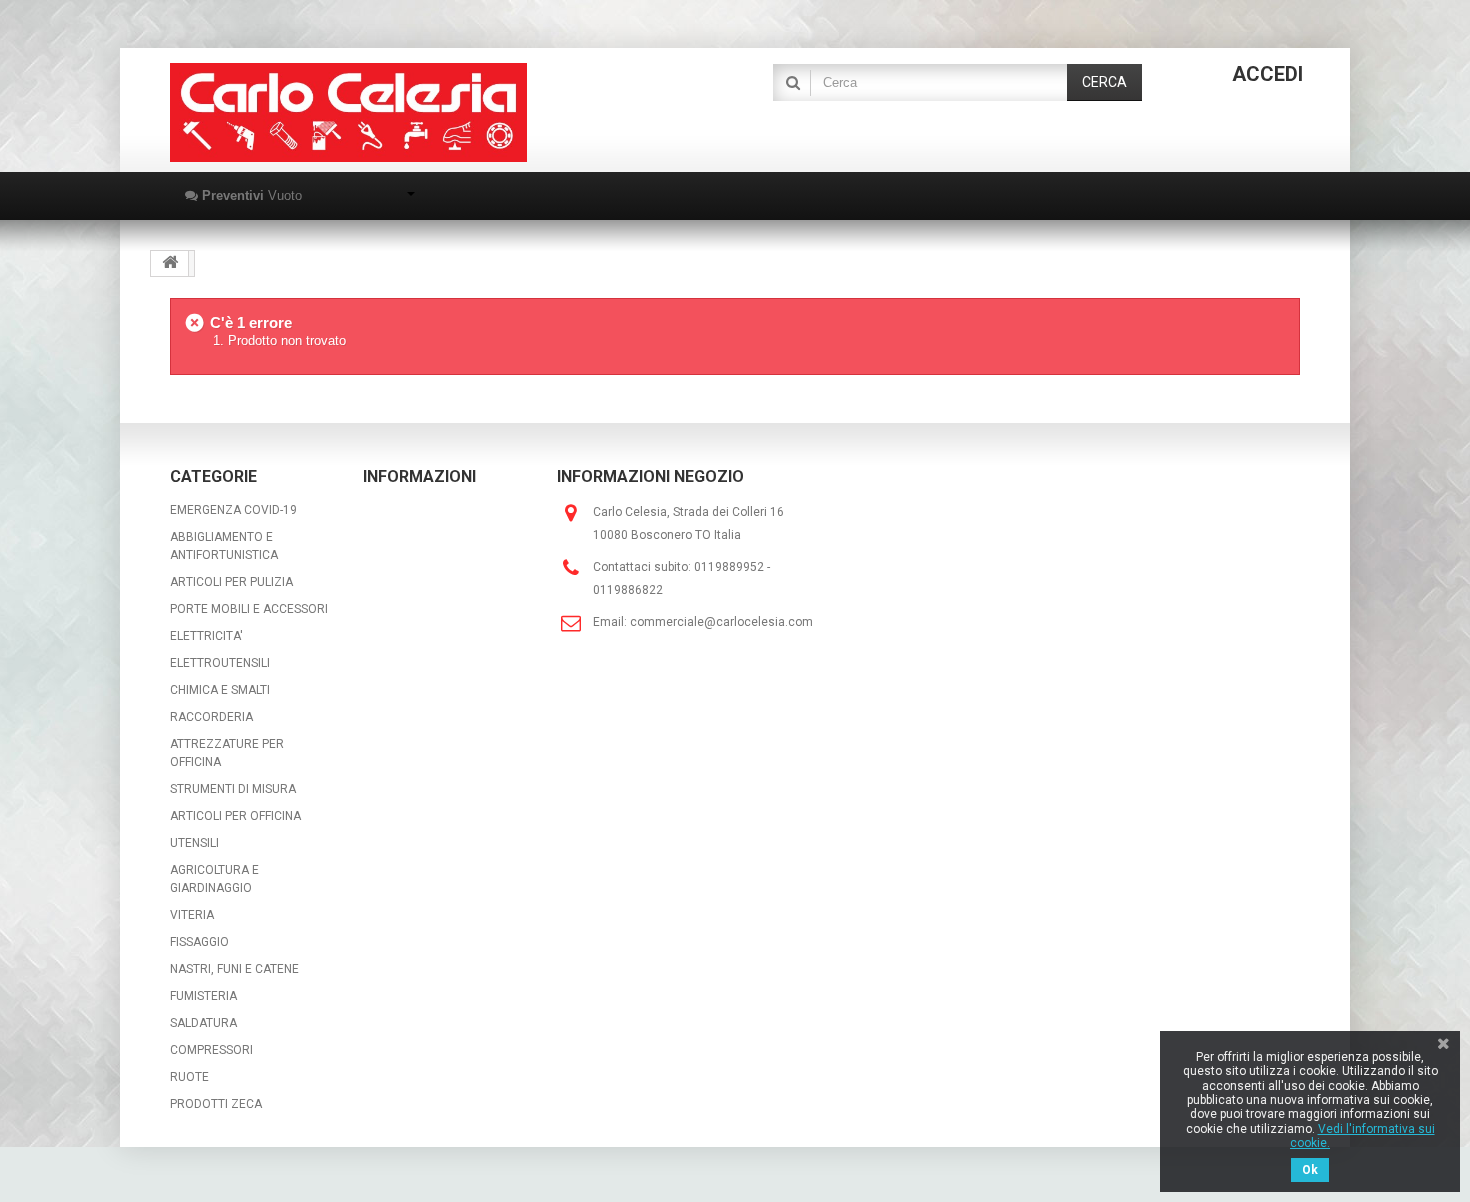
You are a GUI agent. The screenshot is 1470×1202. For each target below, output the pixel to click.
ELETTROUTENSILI (220, 663)
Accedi (1267, 74)
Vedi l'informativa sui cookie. (1362, 1136)
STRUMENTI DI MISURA (233, 789)
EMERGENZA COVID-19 (233, 510)
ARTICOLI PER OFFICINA (235, 816)
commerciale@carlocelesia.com (721, 622)
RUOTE (189, 1077)
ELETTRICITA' (206, 636)
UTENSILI (194, 843)
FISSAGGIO (199, 942)
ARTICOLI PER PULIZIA (231, 582)
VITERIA (192, 915)
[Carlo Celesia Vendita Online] (348, 112)
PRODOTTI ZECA (216, 1104)
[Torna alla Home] (170, 263)
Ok (1310, 1170)
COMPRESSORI (211, 1050)
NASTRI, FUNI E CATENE (234, 969)
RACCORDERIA (211, 717)
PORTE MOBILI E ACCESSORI (249, 609)
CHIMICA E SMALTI (220, 690)
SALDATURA (203, 1023)
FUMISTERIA (203, 996)
